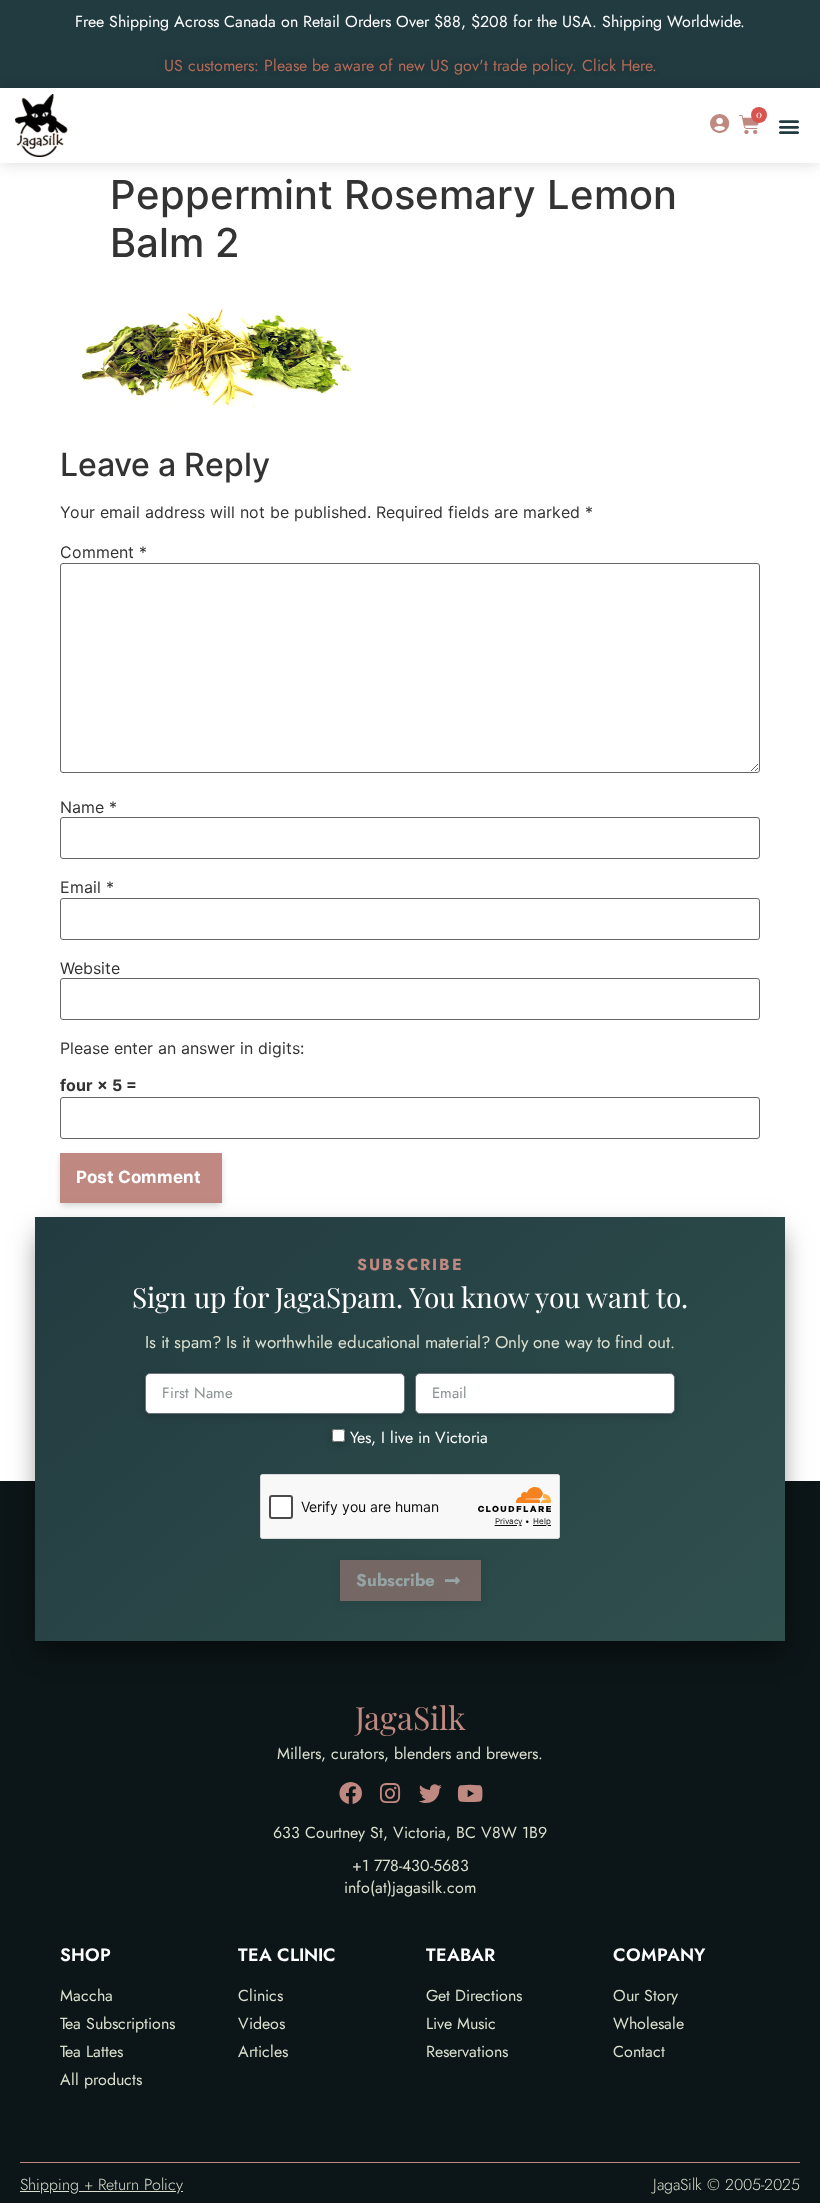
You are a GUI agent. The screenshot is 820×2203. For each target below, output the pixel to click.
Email (87, 887)
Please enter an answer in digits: (182, 1048)
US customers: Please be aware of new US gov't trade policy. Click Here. (410, 65)
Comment (103, 552)
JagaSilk (410, 1716)
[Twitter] (430, 1793)
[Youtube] (470, 1793)
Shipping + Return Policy (101, 2184)
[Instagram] (390, 1793)
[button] (788, 125)
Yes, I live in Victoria (419, 1436)
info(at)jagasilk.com (410, 1887)
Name (88, 807)
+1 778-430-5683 (410, 1865)
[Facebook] (350, 1793)
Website (90, 968)
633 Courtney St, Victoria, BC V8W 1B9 (410, 1832)
